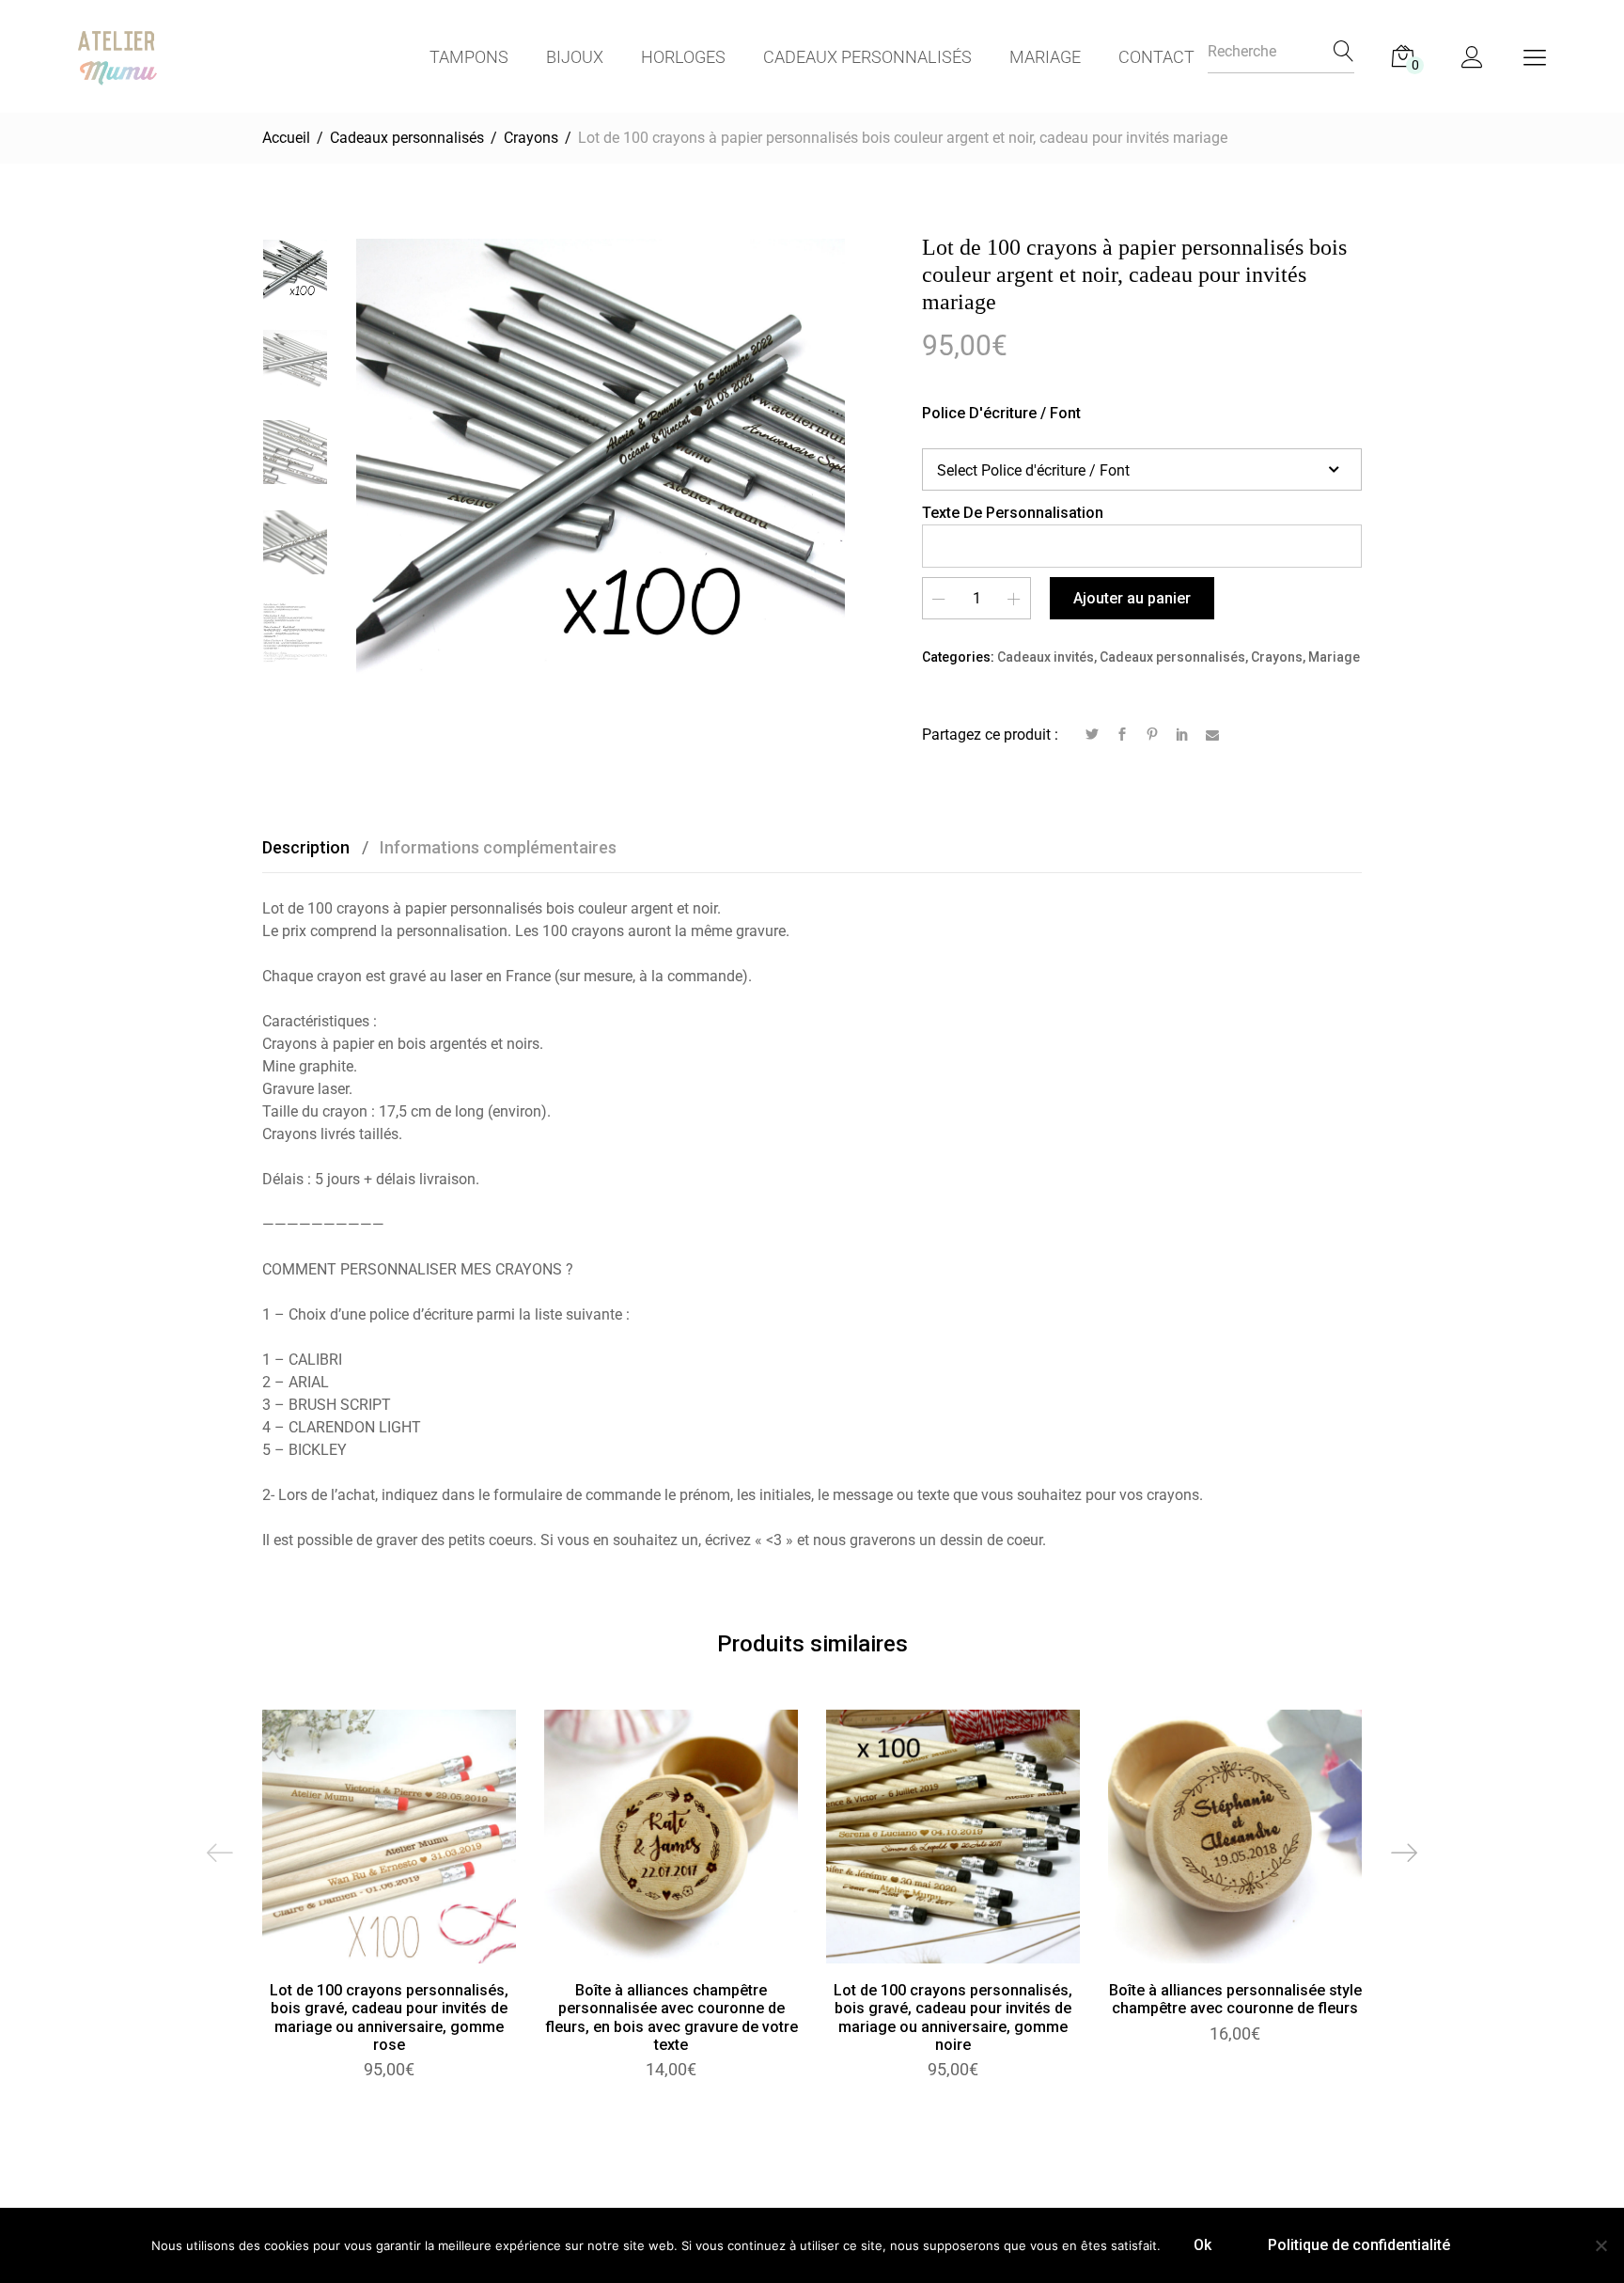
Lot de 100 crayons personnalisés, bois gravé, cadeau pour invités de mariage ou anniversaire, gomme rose (389, 2017)
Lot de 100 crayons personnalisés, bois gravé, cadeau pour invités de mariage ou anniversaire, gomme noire (953, 2017)
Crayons (1277, 657)
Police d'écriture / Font (1001, 413)
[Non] (1601, 2245)
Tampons (469, 57)
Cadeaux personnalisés (867, 57)
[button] (671, 1856)
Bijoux (575, 57)
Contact (1156, 57)
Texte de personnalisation (1013, 513)
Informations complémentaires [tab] (498, 847)
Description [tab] (306, 847)
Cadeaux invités (1046, 657)
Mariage (1045, 57)
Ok (1202, 2245)
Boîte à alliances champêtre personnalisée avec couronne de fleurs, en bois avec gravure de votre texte (671, 2017)
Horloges (683, 57)
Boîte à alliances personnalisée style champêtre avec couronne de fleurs (1235, 1999)
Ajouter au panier (1132, 598)
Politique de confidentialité (1359, 2245)
